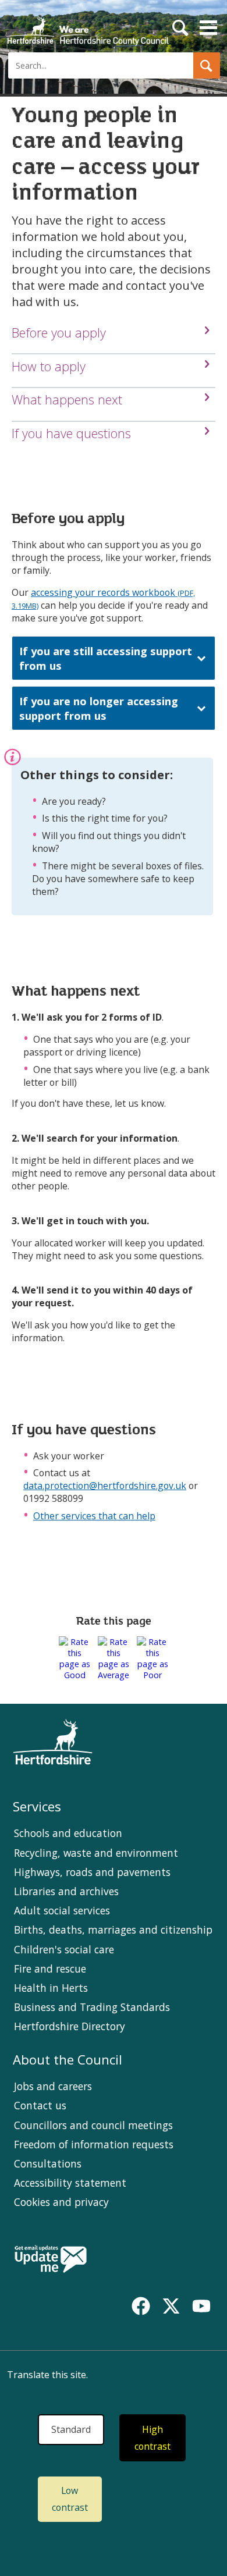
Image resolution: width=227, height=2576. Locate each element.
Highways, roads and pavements (92, 1872)
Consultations (48, 2163)
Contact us (40, 2105)
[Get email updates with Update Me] (51, 2260)
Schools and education (68, 1833)
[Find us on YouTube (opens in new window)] (201, 2306)
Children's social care (64, 1949)
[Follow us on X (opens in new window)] (171, 2306)
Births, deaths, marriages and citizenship (113, 1930)
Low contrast (70, 2499)
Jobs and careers (53, 2086)
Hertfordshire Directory (70, 2026)
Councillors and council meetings (93, 2125)
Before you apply (59, 333)
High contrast (152, 2438)
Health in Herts (51, 1988)
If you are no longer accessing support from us (99, 708)
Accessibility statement (70, 2183)
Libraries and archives (66, 1891)
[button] (207, 65)
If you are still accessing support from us (106, 658)
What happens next (67, 399)
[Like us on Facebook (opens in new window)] (141, 2306)
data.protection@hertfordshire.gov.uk (105, 1486)
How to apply (49, 366)
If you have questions (71, 433)
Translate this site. (47, 2375)
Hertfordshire (87, 26)
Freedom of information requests (94, 2144)
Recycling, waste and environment (96, 1853)
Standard (71, 2429)
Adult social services (62, 1910)
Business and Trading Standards (92, 2007)
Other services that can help (94, 1516)
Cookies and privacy (61, 2202)
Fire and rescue (50, 1969)
